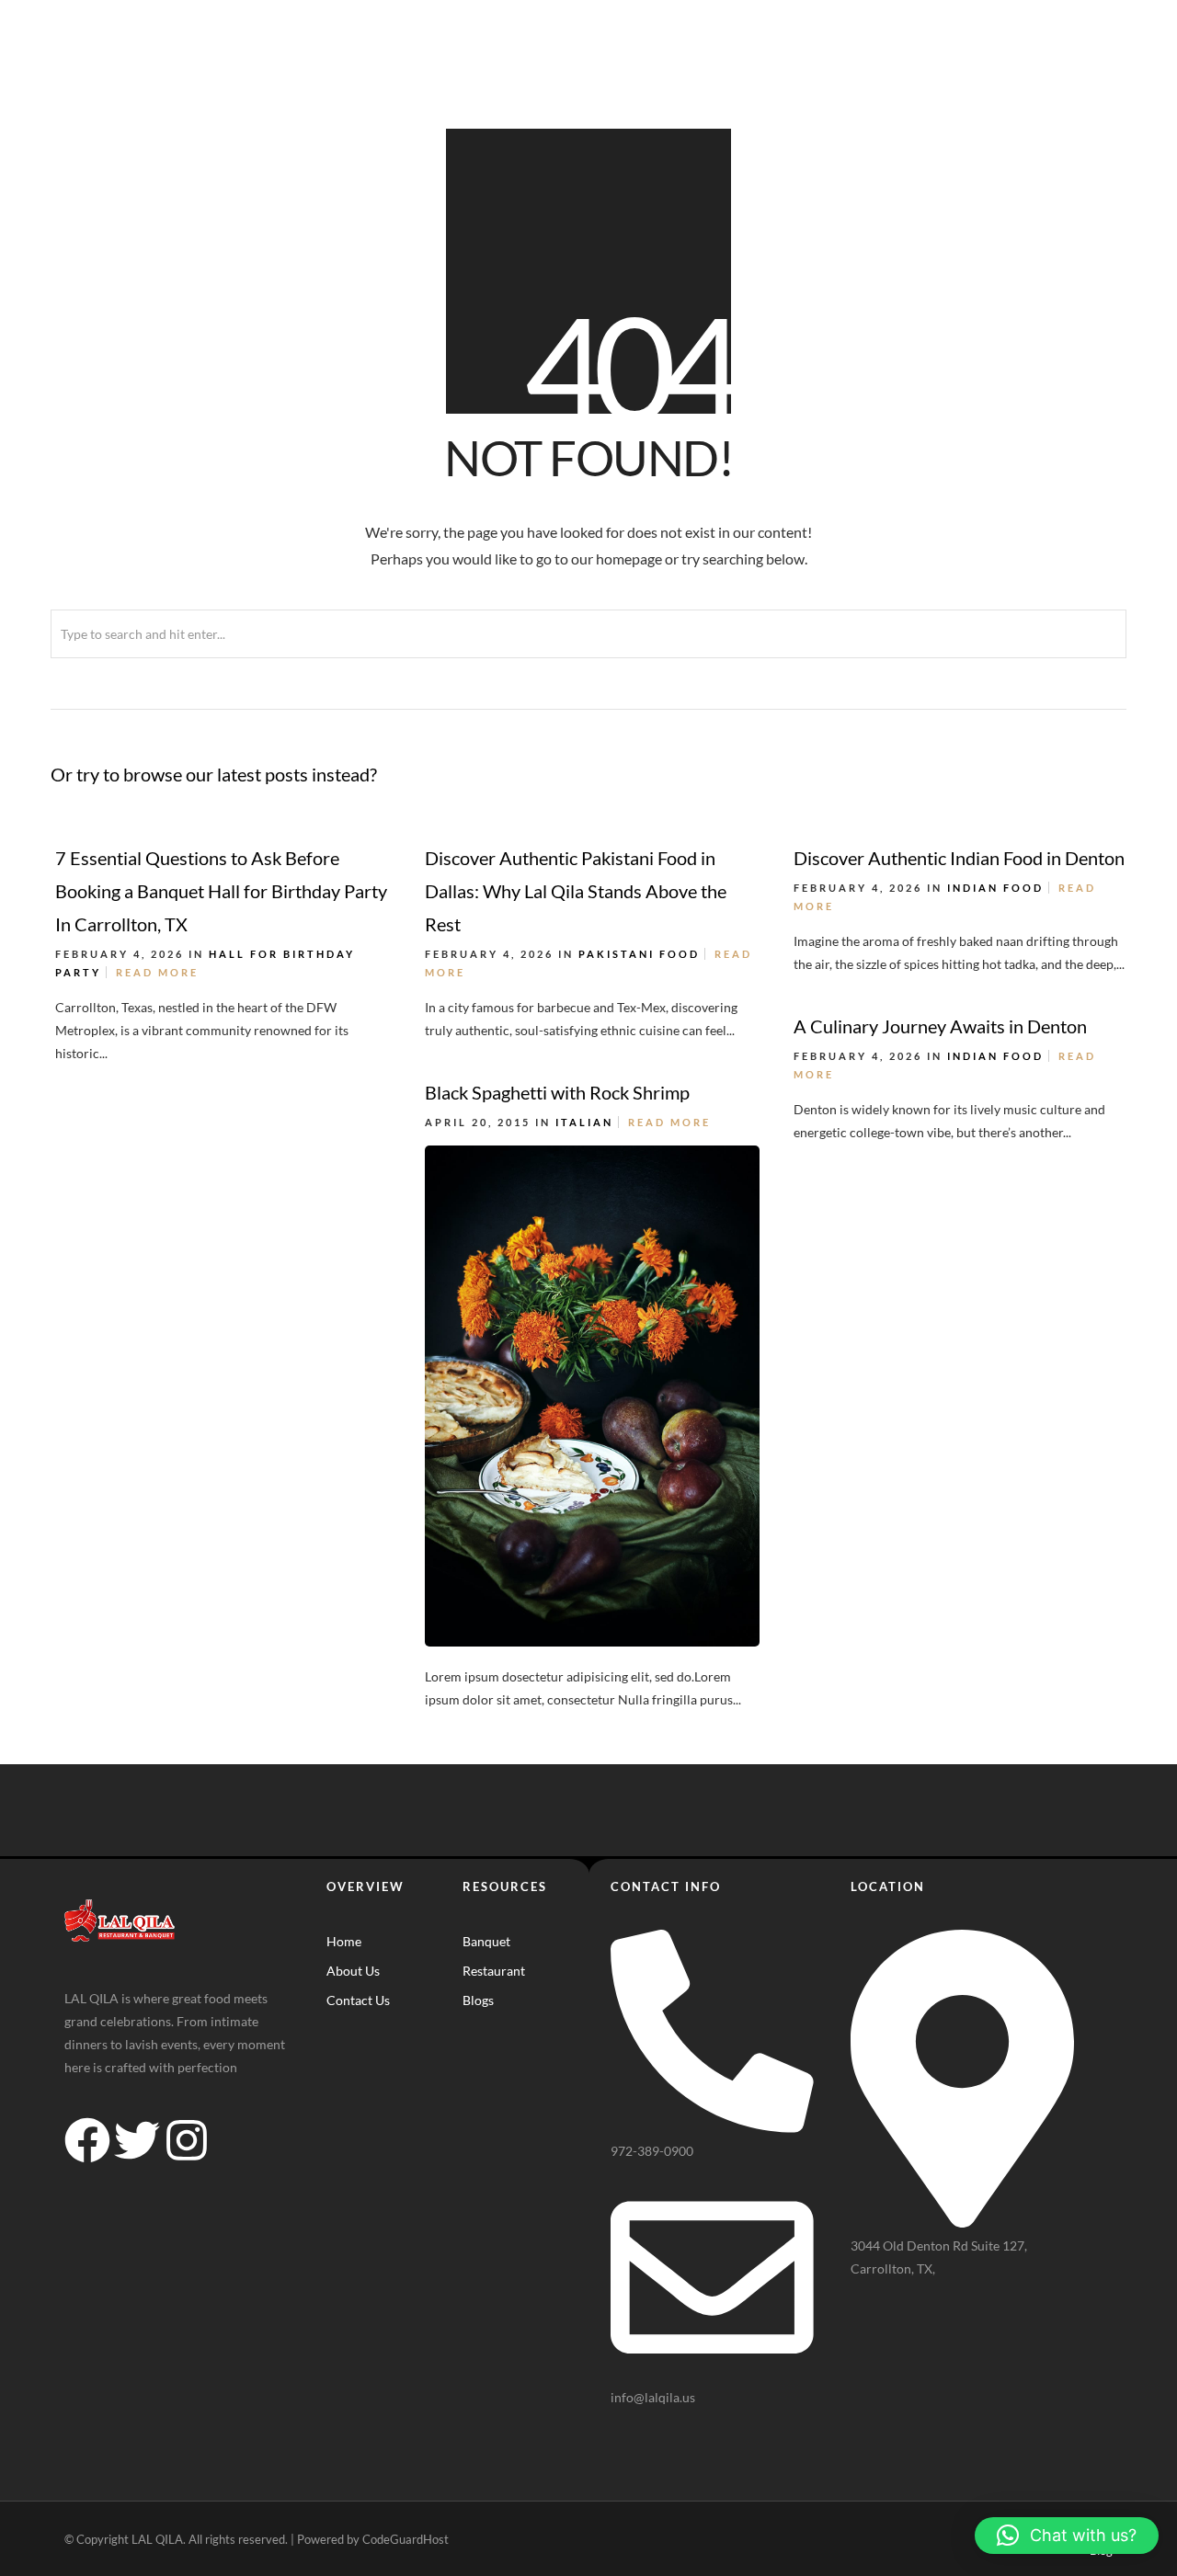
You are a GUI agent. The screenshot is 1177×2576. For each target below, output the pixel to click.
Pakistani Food (639, 954)
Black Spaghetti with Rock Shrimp (557, 1092)
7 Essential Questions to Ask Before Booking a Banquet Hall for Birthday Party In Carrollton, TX (221, 891)
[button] (1067, 2536)
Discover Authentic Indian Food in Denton (959, 858)
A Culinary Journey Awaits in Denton (940, 1026)
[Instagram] (187, 2140)
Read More (157, 972)
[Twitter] (137, 2140)
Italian (584, 1122)
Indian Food (995, 888)
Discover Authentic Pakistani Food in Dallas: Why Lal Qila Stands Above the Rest (576, 891)
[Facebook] (87, 2140)
